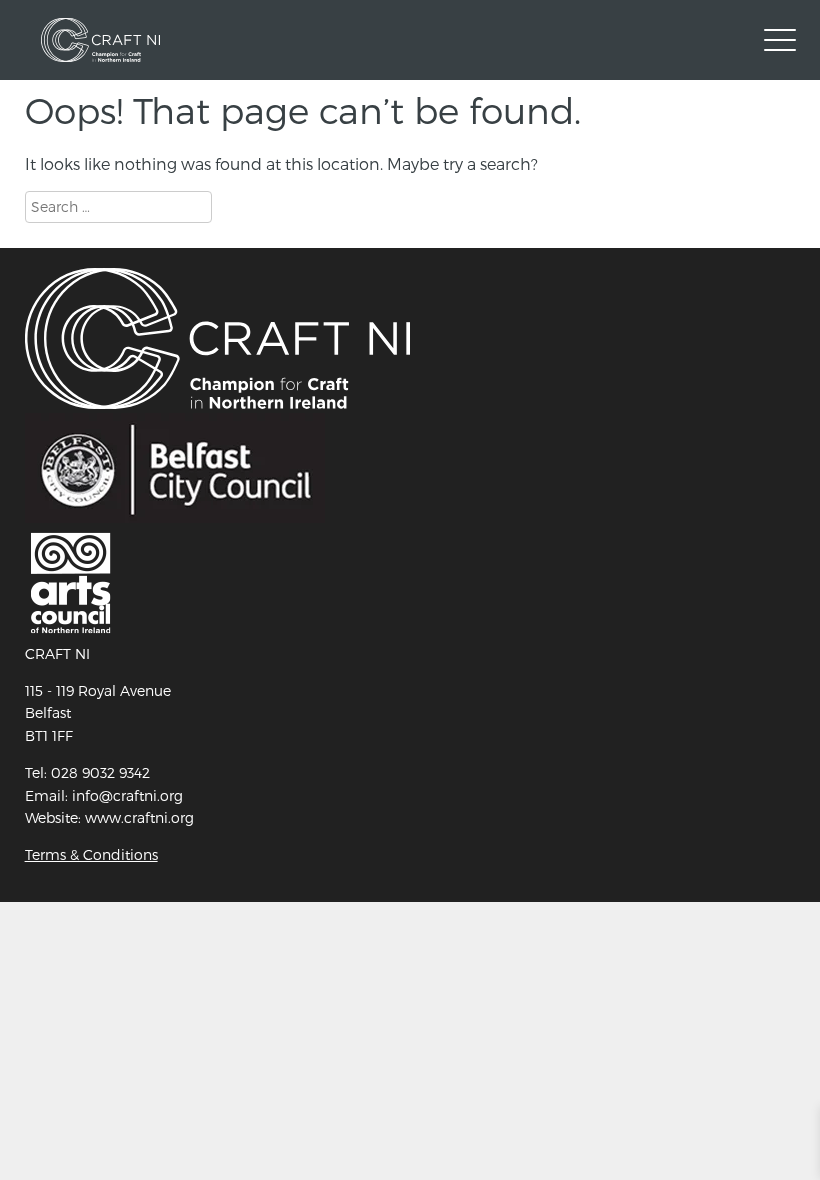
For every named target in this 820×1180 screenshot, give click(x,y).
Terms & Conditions (91, 854)
